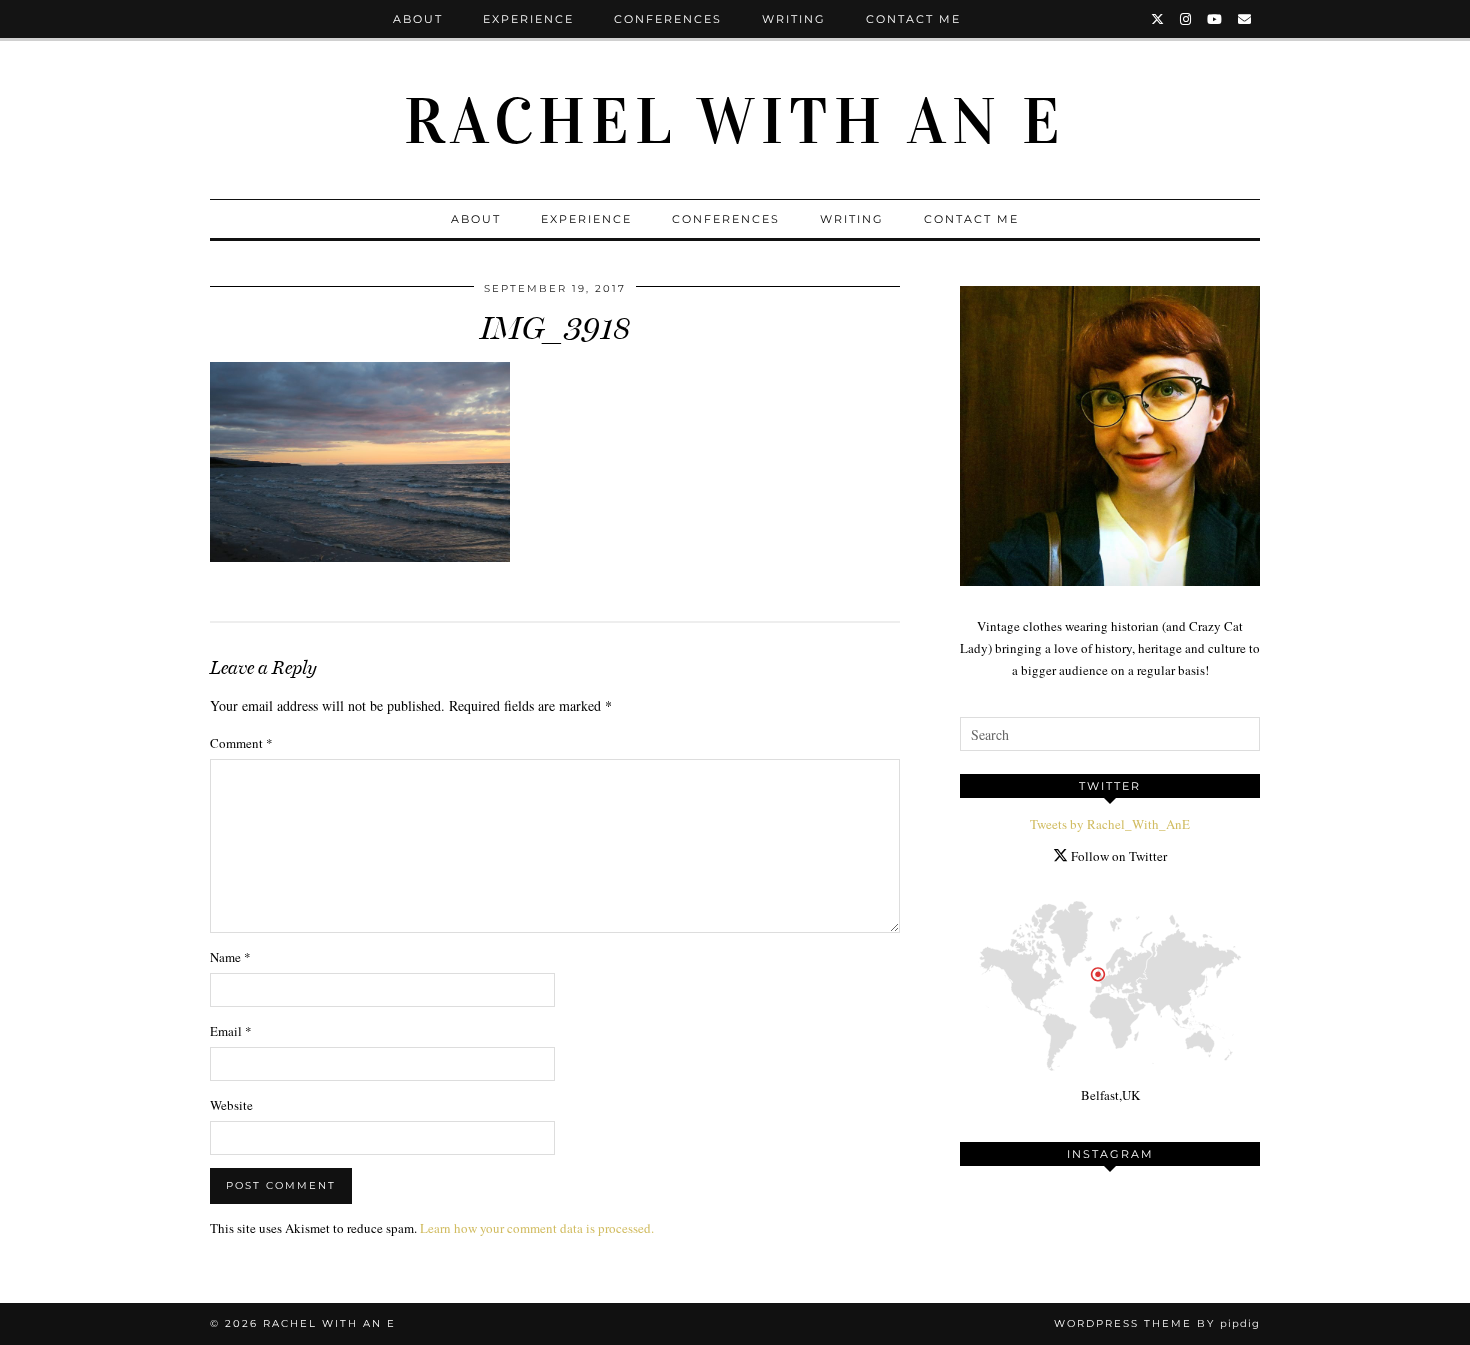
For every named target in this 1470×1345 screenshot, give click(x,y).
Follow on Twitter (1117, 856)
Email (231, 1031)
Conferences (668, 19)
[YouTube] (1215, 19)
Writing (794, 19)
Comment (241, 743)
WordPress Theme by (1157, 1323)
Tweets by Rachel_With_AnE (1110, 824)
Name (230, 957)
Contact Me (913, 19)
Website (231, 1105)
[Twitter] (1158, 19)
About (418, 19)
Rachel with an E (735, 122)
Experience (528, 19)
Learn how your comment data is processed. (537, 1228)
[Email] (1245, 19)
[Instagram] (1186, 19)
